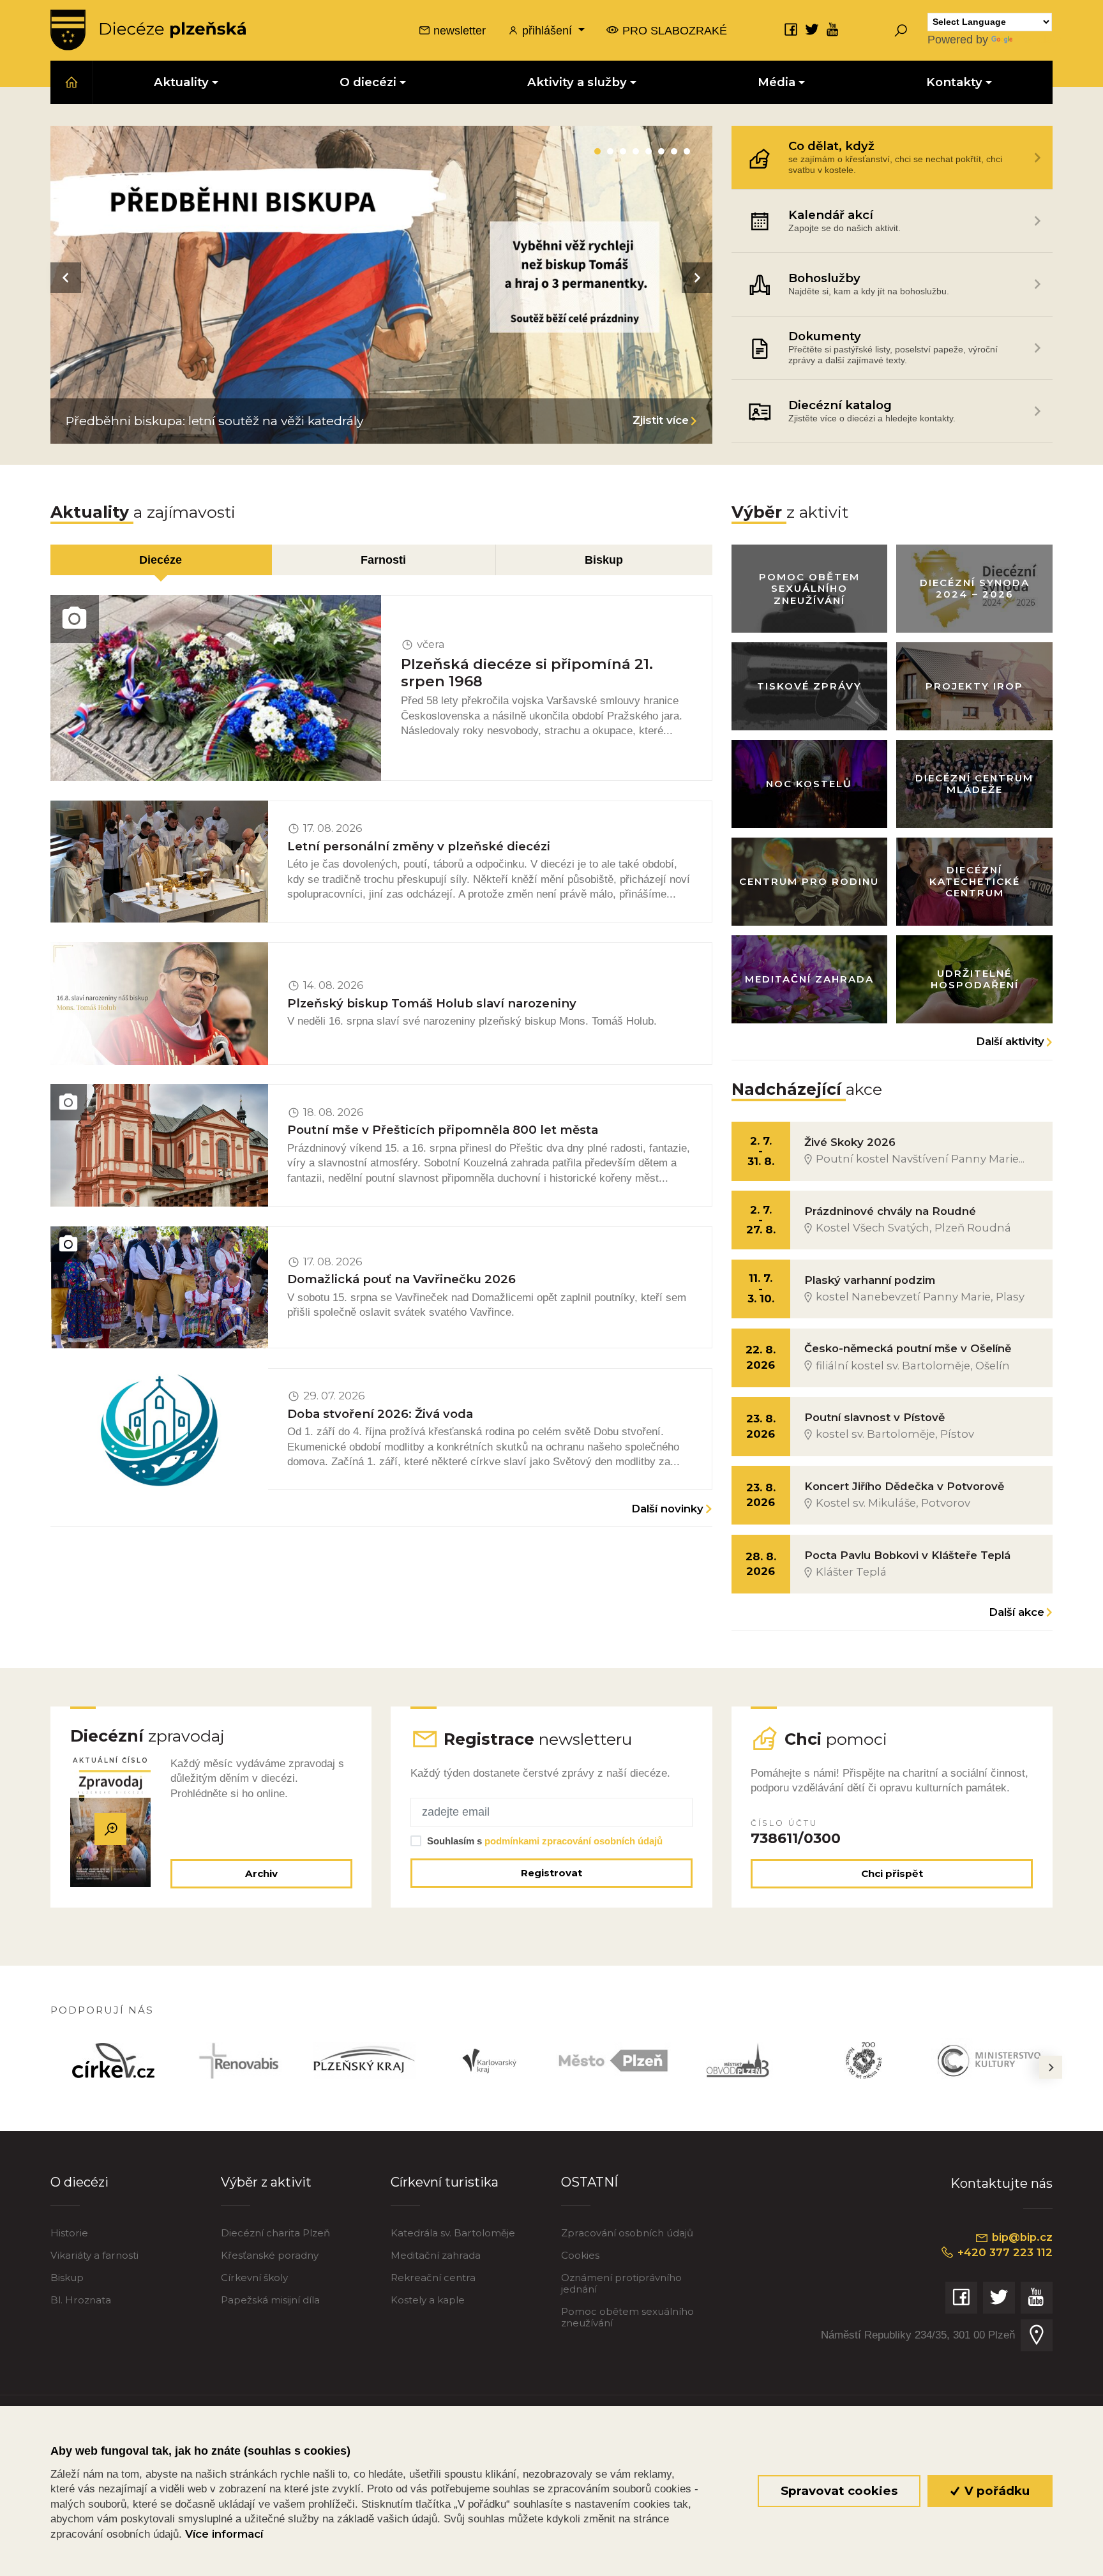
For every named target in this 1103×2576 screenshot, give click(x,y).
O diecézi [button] (368, 82)
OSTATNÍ (589, 2182)
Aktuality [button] (181, 82)
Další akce (1017, 1612)
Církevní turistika (445, 2182)
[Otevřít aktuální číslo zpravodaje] (111, 1829)
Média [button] (777, 82)
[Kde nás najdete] (1037, 2335)
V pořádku (995, 2491)
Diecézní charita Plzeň (275, 2233)
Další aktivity (1010, 1041)
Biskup (67, 2278)
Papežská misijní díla (270, 2300)
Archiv (261, 1873)
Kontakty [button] (954, 82)
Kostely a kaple (428, 2300)
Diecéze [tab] (161, 560)
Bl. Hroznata (81, 2300)
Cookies (580, 2255)
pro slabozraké (673, 30)
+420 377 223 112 (1003, 2252)
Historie (69, 2233)
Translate (1039, 39)
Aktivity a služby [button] (577, 82)
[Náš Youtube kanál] (833, 29)
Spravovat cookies (839, 2491)
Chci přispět (892, 1873)
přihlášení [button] (547, 30)
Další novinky (667, 1509)
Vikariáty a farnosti (94, 2255)
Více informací (224, 2534)
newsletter (458, 30)
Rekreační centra (433, 2278)
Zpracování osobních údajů (627, 2233)
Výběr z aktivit (266, 2182)
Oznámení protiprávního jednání (621, 2283)
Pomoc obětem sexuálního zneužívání (627, 2317)
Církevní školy (254, 2278)
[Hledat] (901, 30)
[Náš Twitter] (812, 29)
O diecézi (79, 2182)
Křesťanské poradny (270, 2255)
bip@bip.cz (1021, 2237)
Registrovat (551, 1873)
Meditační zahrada (436, 2255)
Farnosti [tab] (383, 560)
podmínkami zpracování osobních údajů (574, 1841)
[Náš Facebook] (791, 29)
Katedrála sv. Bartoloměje (453, 2233)
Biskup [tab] (604, 560)
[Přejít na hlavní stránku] (148, 30)
